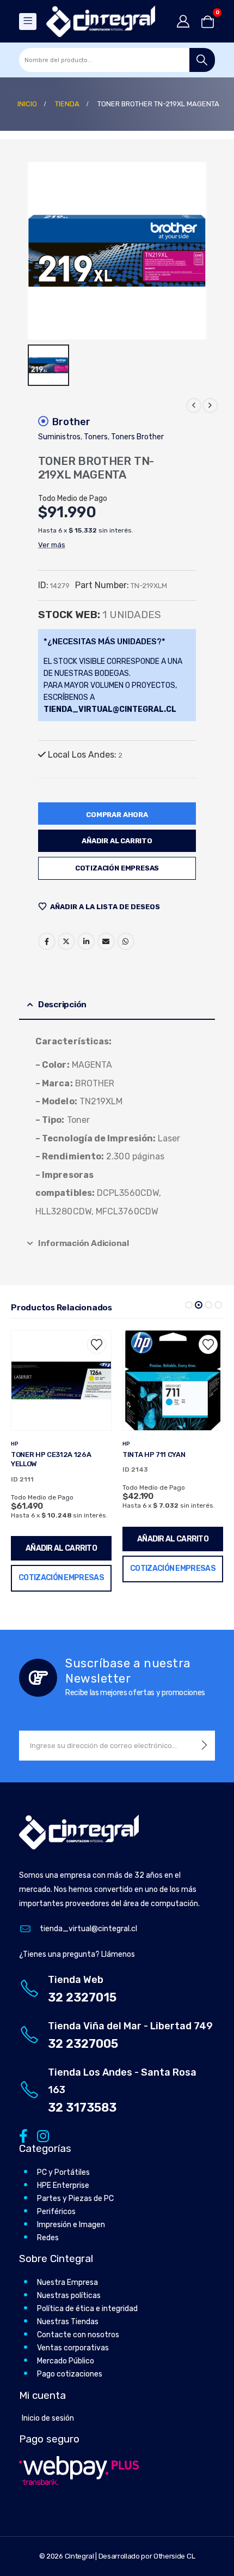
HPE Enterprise (63, 2176)
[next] (210, 406)
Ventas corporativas (73, 2339)
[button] (189, 1305)
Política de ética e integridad (87, 2299)
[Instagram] (41, 2125)
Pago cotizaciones (70, 2365)
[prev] (194, 406)
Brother (71, 422)
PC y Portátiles (63, 2163)
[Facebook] (23, 2125)
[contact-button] (204, 1736)
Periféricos (56, 2202)
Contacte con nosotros (78, 2326)
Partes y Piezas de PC (75, 2189)
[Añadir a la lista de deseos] (97, 1344)
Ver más (52, 545)
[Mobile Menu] (28, 22)
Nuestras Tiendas (68, 2312)
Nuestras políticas (69, 2286)
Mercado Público (66, 2352)
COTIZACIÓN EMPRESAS (117, 868)
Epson (132, 1444)
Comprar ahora (117, 815)
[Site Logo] (101, 21)
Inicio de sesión (48, 2408)
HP (15, 1444)
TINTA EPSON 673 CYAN (162, 1455)
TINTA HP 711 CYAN (42, 1455)
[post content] (61, 1380)
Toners (96, 437)
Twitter (66, 941)
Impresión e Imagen (71, 2215)
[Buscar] (202, 60)
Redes (48, 2229)
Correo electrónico (106, 941)
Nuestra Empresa (67, 2273)
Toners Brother (137, 437)
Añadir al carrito (117, 841)
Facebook (47, 941)
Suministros (59, 437)
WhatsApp (126, 941)
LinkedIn (86, 941)
